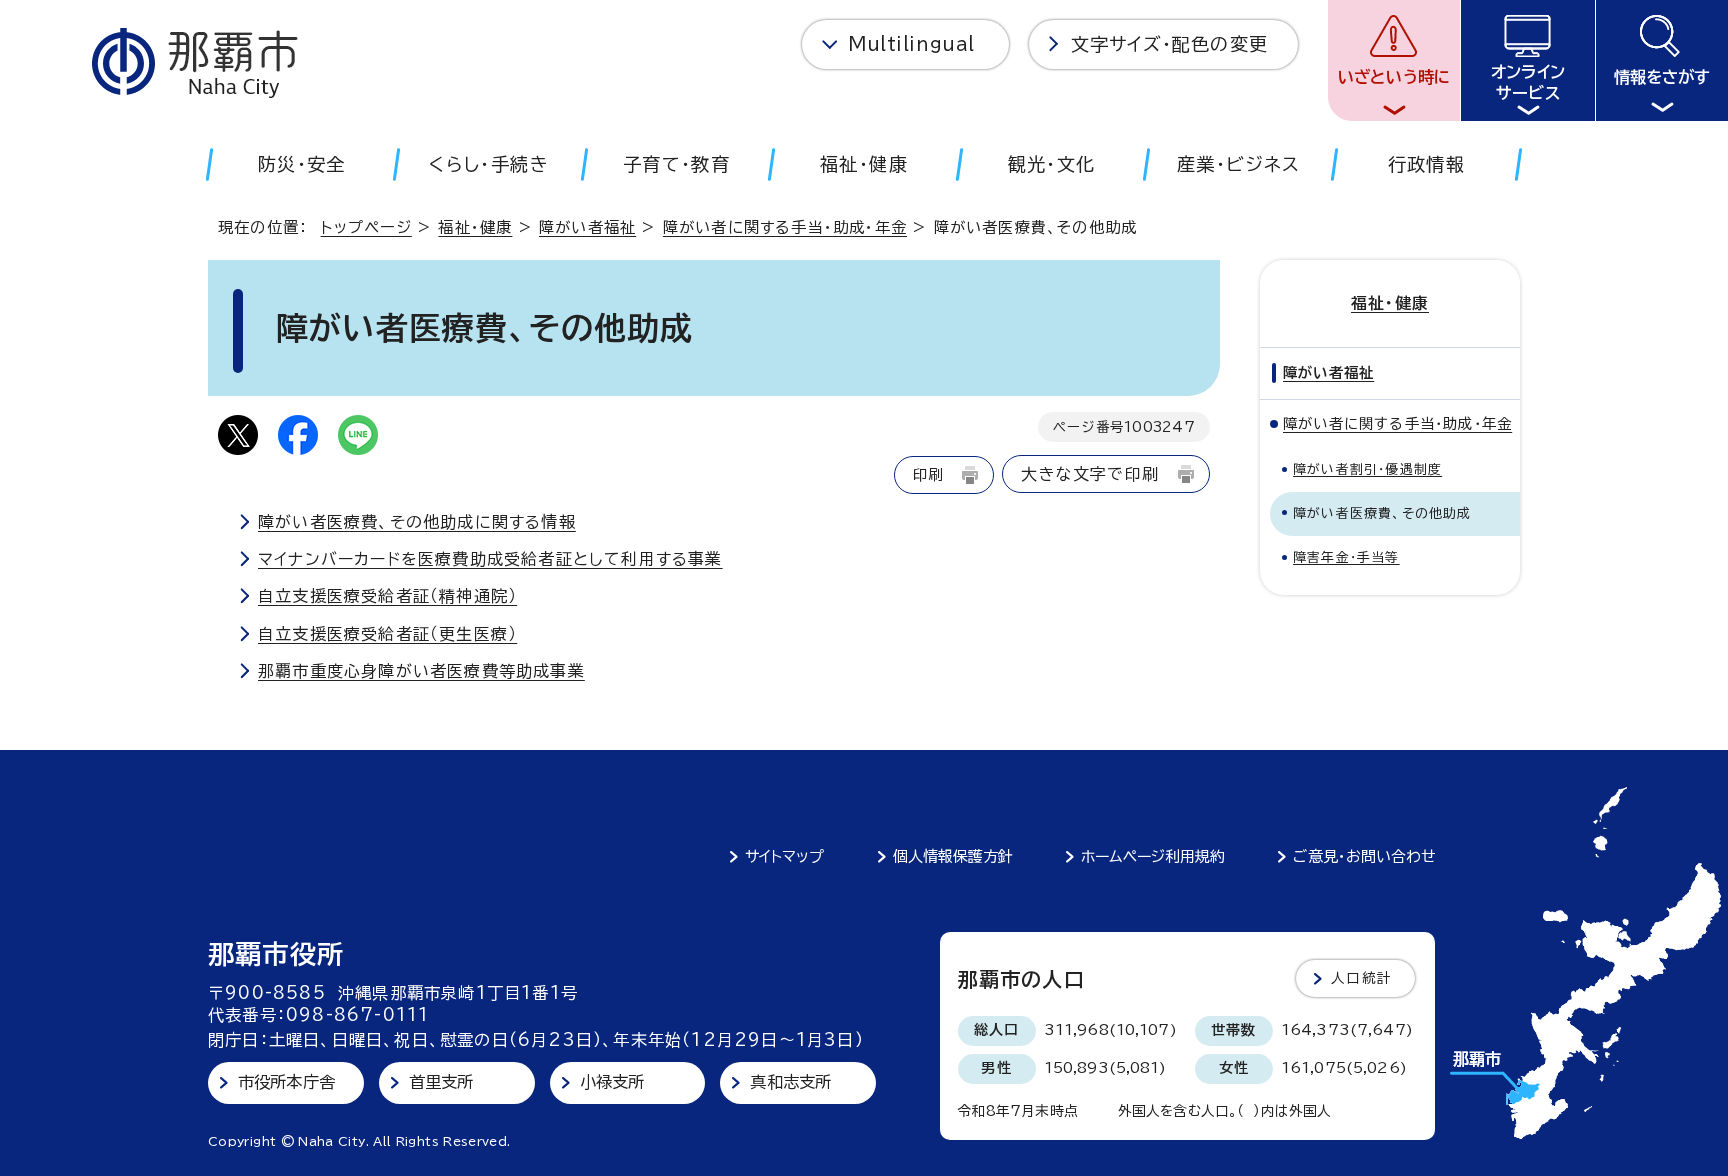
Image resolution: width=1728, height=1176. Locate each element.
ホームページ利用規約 (1153, 856)
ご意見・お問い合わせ (1364, 856)
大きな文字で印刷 (1090, 474)
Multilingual (911, 44)
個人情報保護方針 (953, 856)
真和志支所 (790, 1082)
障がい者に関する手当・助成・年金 (785, 227)
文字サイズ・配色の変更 (1169, 44)
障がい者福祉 (587, 227)
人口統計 (1361, 978)
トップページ (366, 227)
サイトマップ (784, 856)
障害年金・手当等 (1346, 557)
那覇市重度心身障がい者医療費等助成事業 (421, 671)
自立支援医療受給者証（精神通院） (387, 596)
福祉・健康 (475, 227)
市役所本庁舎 (286, 1082)
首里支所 (441, 1082)
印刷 (928, 474)
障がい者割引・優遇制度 (1367, 469)
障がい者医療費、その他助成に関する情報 (417, 522)
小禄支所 (612, 1082)
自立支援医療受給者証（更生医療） (387, 634)
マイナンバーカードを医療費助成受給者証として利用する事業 (490, 559)
